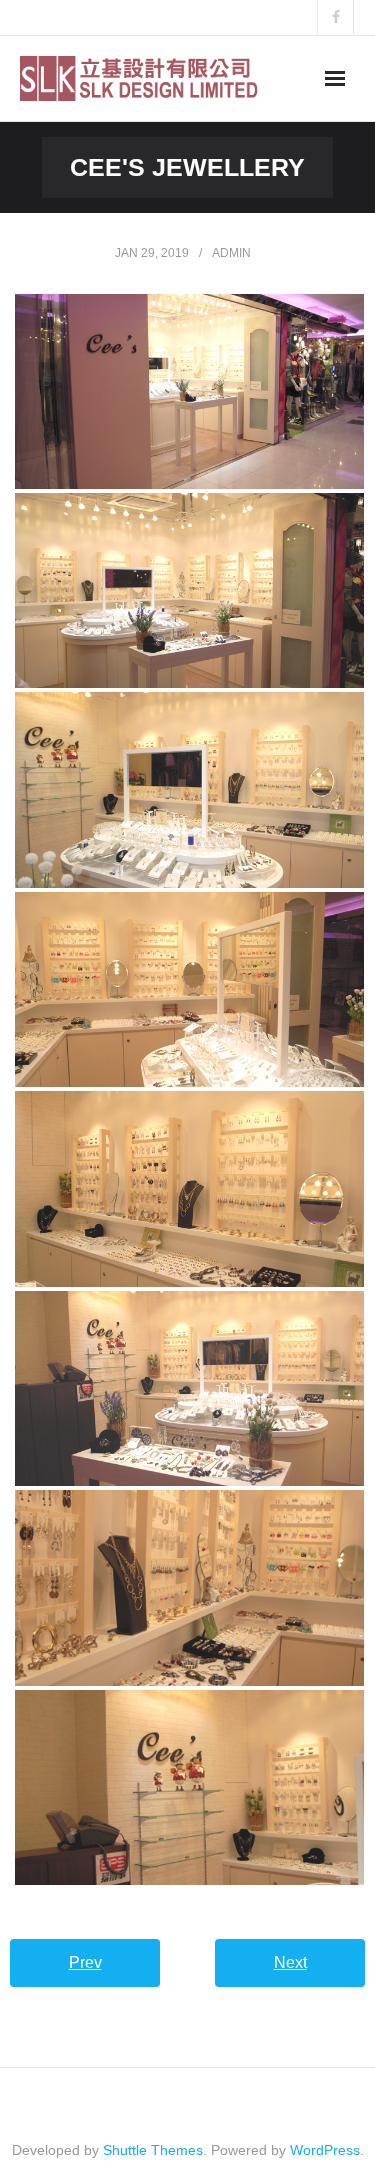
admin (231, 253)
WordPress (325, 2150)
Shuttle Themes (153, 2150)
